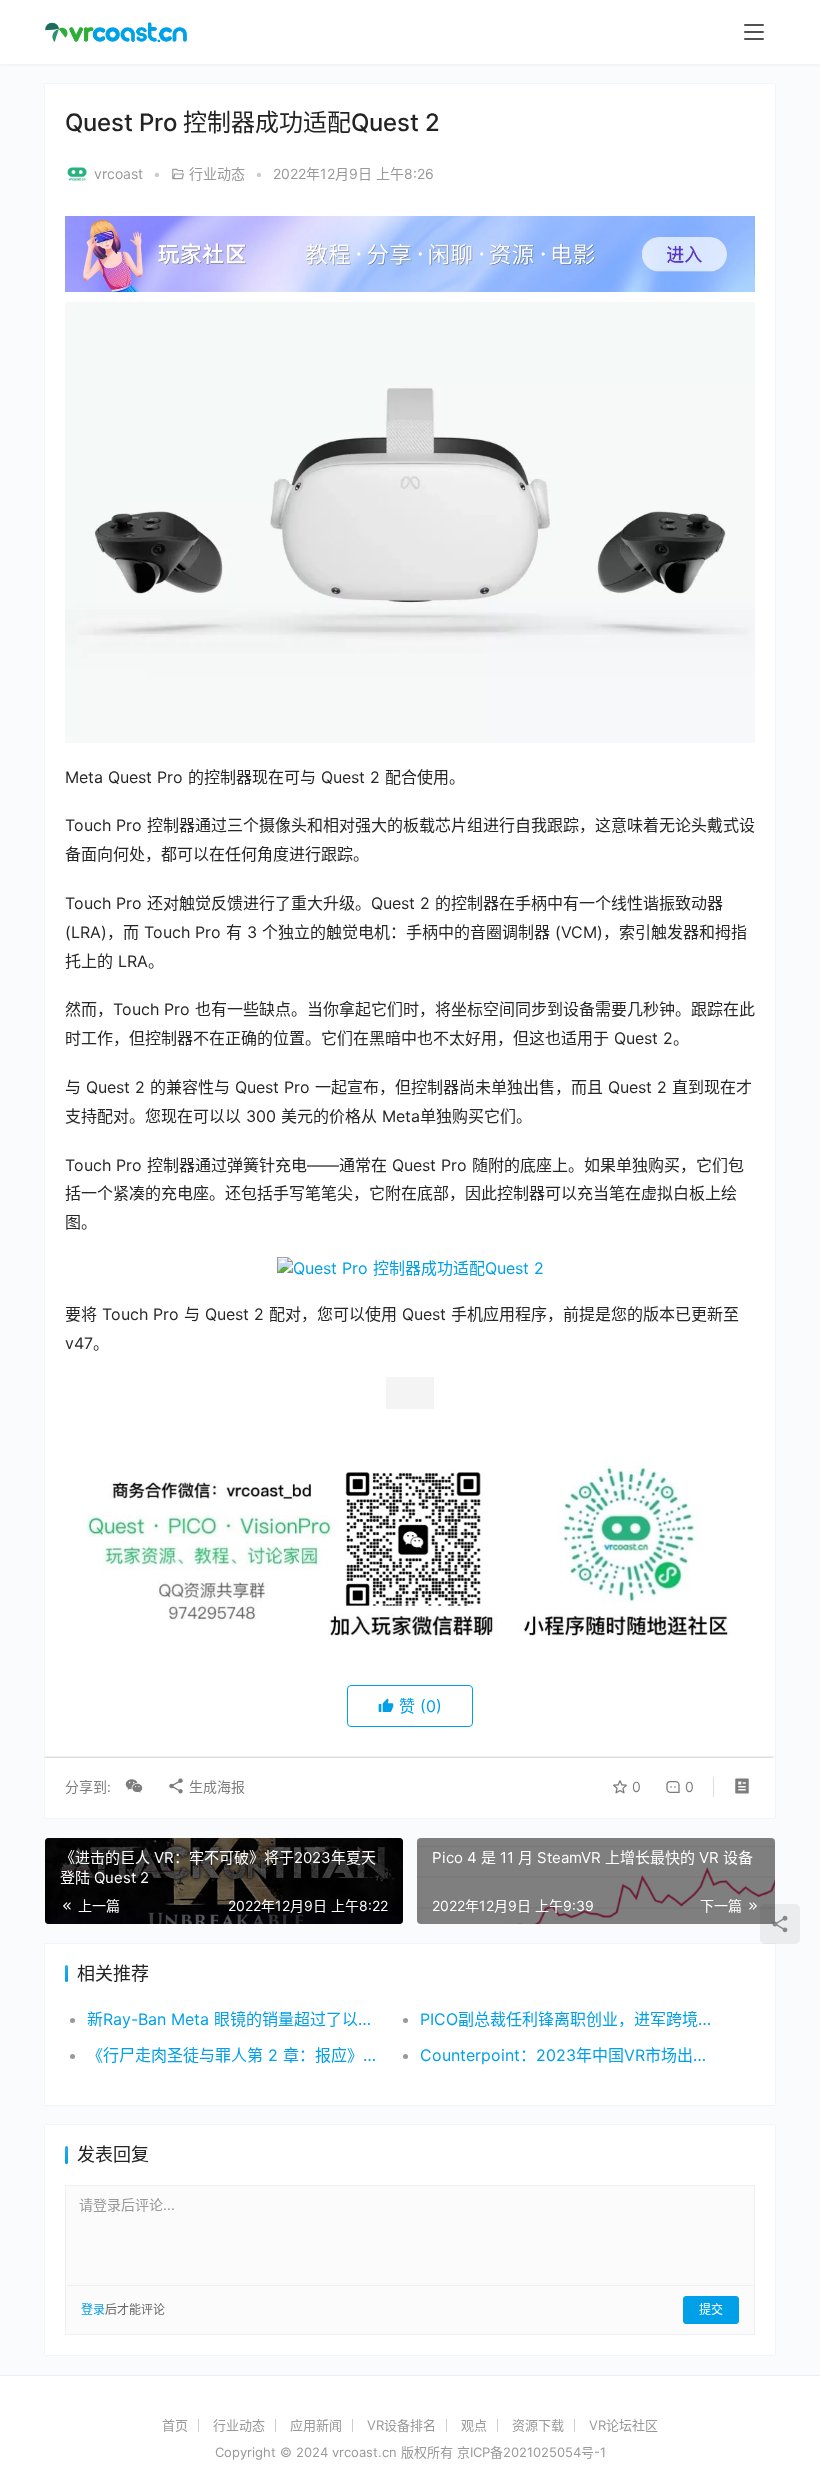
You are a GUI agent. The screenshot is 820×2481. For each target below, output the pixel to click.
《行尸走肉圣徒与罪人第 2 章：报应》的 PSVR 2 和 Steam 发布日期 (237, 2229)
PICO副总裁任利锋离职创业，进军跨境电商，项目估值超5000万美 (570, 2193)
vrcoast (118, 173)
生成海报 (215, 1959)
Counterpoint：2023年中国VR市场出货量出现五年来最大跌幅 (570, 2229)
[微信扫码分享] (134, 1960)
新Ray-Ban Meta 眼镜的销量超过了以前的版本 (237, 2193)
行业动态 (217, 173)
